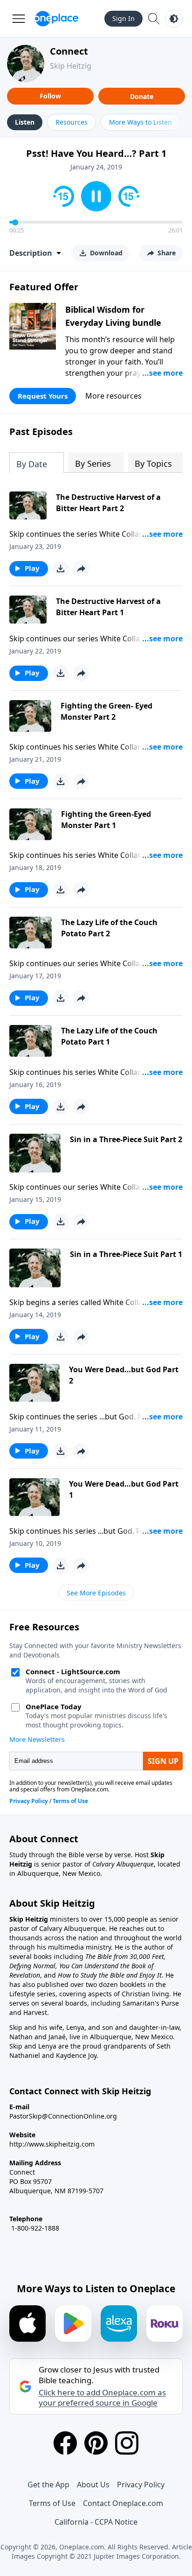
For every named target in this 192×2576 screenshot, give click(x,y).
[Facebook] (65, 2443)
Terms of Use (52, 2503)
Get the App (48, 2485)
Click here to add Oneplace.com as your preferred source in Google (102, 2398)
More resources (113, 396)
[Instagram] (127, 2443)
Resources (72, 122)
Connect (69, 51)
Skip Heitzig (71, 66)
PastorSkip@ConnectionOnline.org (63, 2116)
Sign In (123, 18)
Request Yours (43, 396)
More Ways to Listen (141, 122)
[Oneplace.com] (57, 19)
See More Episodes (96, 1593)
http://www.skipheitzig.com (52, 2144)
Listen (25, 122)
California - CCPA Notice (96, 2522)
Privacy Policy (141, 2485)
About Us (93, 2485)
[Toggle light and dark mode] (174, 19)
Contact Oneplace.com (123, 2503)
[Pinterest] (96, 2443)
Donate (142, 96)
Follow (50, 96)
